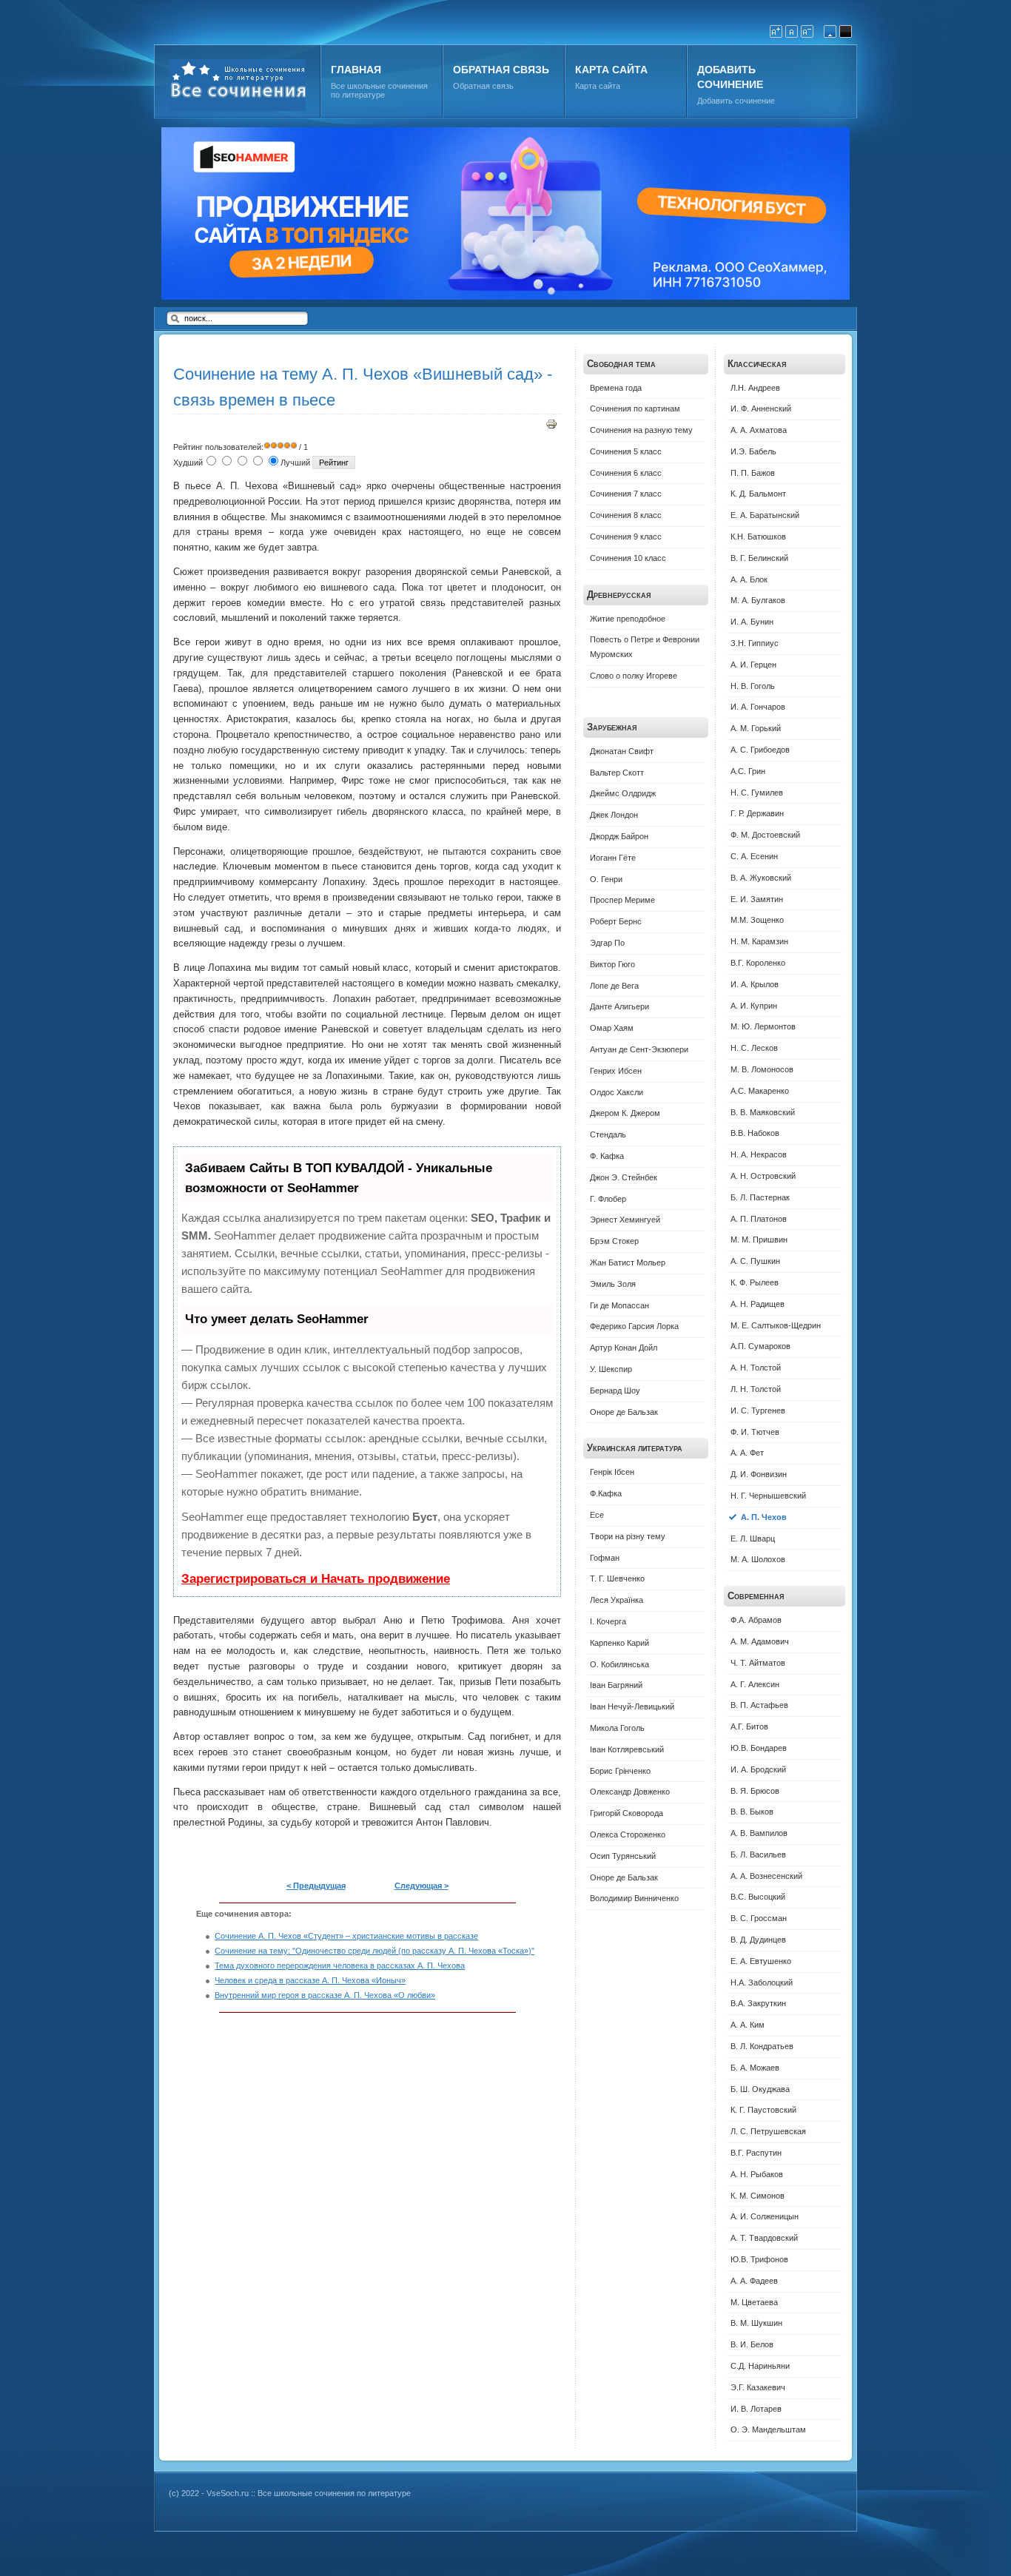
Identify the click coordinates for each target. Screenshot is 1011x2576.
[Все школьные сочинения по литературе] (274, 85)
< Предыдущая (316, 1886)
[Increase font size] (776, 31)
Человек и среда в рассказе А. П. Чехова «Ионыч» (310, 1980)
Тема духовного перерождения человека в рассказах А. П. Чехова (340, 1965)
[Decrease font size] (807, 31)
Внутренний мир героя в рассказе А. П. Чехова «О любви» (325, 1995)
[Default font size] (792, 31)
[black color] (846, 31)
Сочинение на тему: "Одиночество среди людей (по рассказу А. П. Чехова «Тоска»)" (374, 1951)
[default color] (830, 31)
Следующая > (421, 1886)
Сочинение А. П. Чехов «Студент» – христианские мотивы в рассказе (346, 1936)
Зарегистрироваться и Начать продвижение (316, 1579)
